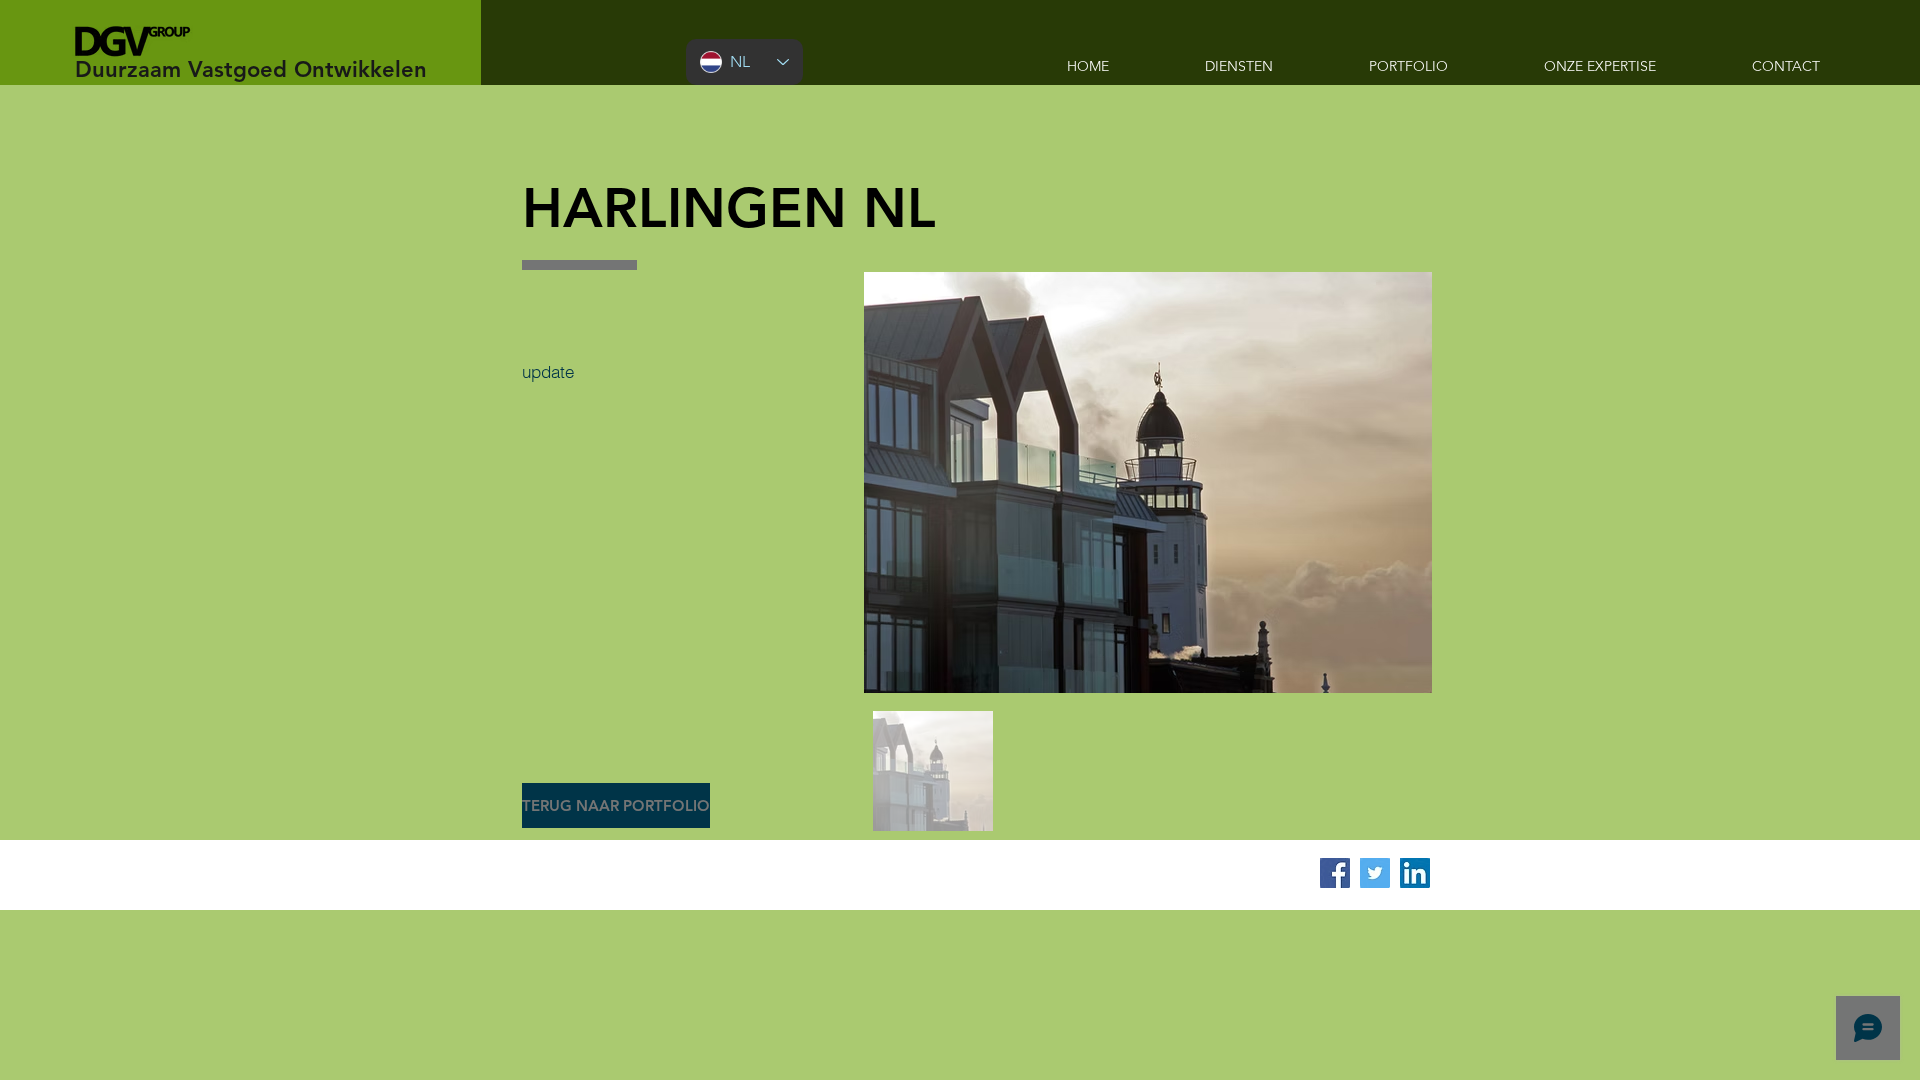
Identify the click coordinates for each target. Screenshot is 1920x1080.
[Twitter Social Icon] (1375, 873)
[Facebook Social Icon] (1335, 873)
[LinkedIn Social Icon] (1415, 873)
